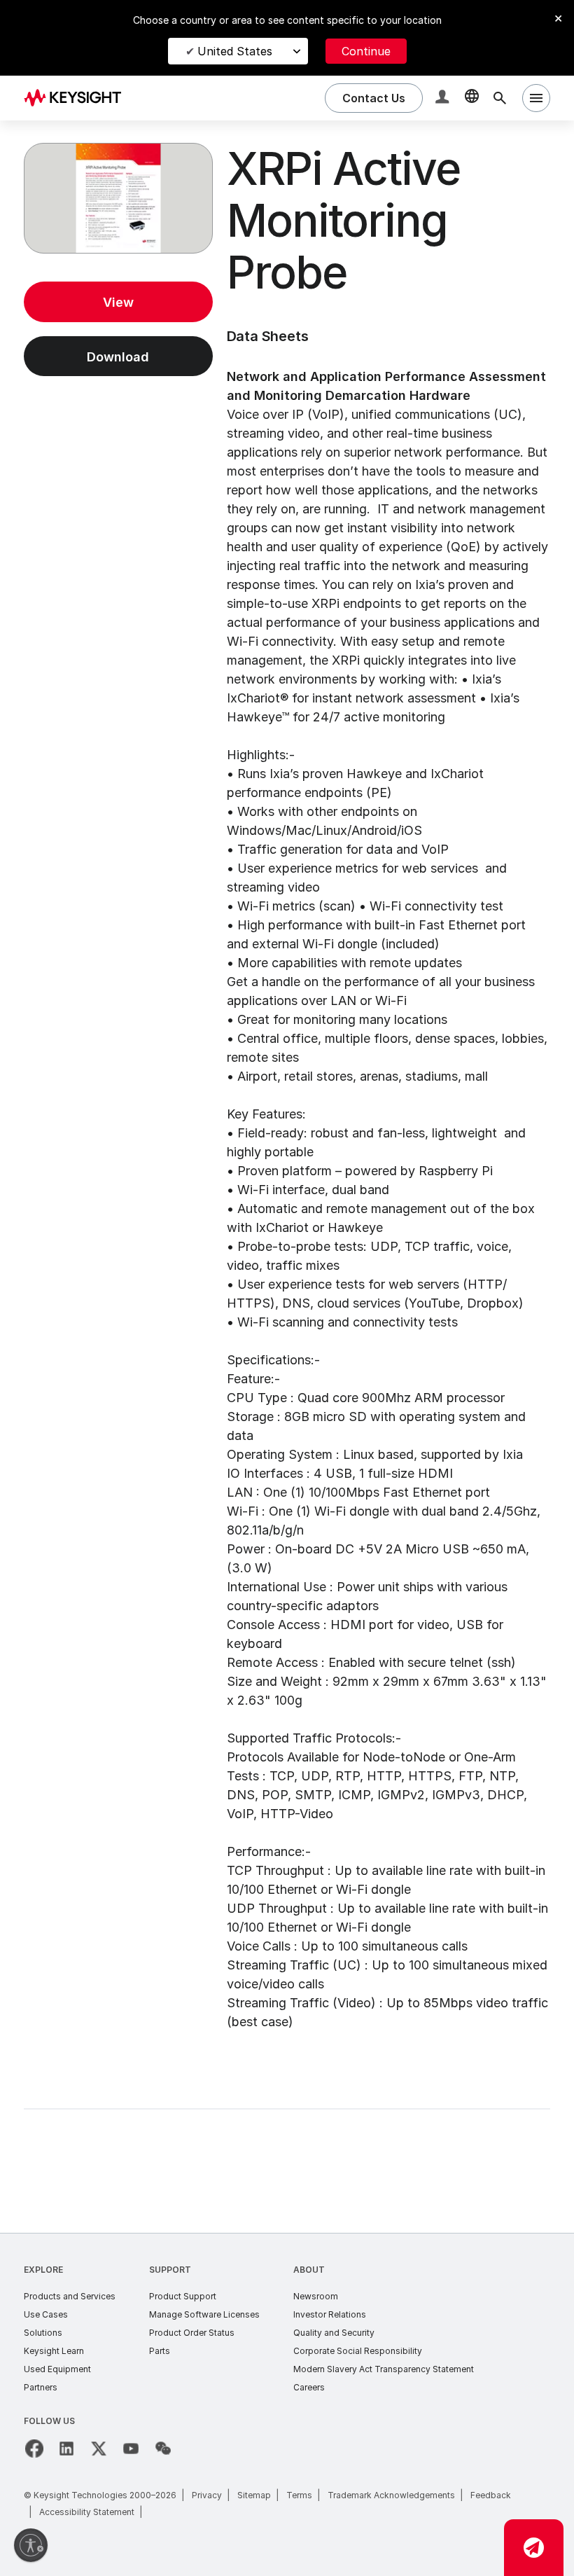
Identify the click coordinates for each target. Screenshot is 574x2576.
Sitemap (254, 2495)
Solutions (43, 2333)
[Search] (500, 98)
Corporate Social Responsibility (358, 2351)
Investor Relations (330, 2314)
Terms (299, 2495)
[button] (444, 98)
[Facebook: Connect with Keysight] (34, 2449)
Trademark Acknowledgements (391, 2495)
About (309, 2270)
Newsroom (316, 2296)
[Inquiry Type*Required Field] (534, 2548)
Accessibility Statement (87, 2512)
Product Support (183, 2296)
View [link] (118, 302)
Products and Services (70, 2296)
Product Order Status (192, 2333)
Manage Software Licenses (204, 2314)
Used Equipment (57, 2369)
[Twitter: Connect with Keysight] (99, 2449)
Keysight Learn (54, 2351)
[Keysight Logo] (78, 98)
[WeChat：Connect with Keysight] (163, 2449)
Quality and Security (334, 2333)
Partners (41, 2387)
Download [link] (118, 357)
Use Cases (46, 2314)
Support (170, 2270)
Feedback (491, 2495)
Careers (309, 2387)
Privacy (207, 2495)
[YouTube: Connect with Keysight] (131, 2449)
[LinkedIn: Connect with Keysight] (66, 2449)
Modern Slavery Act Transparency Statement (384, 2369)
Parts (160, 2351)
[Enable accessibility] (31, 2545)
